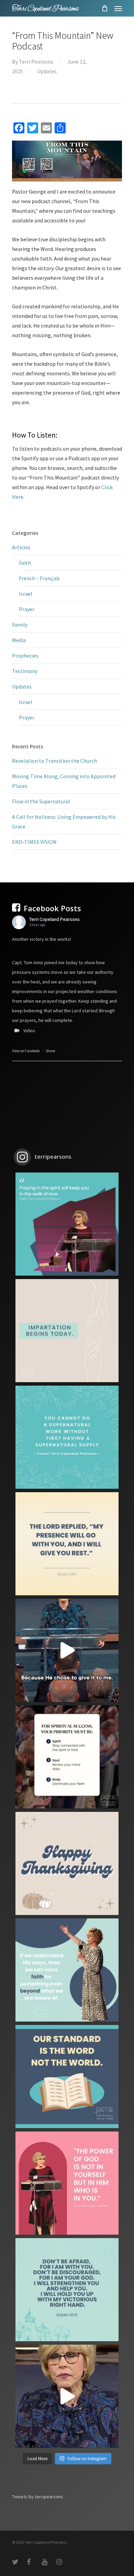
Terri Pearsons (36, 62)
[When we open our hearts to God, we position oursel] (67, 1331)
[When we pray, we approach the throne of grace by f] (67, 1650)
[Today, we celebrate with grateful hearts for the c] (67, 1863)
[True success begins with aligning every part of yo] (67, 1757)
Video (29, 1031)
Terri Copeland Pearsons (54, 919)
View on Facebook (26, 1051)
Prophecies (25, 656)
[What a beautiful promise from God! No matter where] (67, 1544)
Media (19, 640)
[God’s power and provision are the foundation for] (67, 1437)
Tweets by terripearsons (38, 2497)
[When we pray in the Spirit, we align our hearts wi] (67, 1224)
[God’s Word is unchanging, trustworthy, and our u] (67, 2077)
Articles (21, 547)
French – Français (39, 578)
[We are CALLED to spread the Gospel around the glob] (67, 2396)
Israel (26, 594)
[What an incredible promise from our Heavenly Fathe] (67, 2290)
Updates (47, 71)
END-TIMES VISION (34, 842)
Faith (25, 563)
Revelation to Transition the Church (54, 761)
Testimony (25, 671)
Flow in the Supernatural (41, 801)
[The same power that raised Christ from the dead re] (67, 2183)
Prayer (27, 609)
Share (50, 1051)
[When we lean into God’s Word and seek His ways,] (67, 1970)
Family (20, 625)
